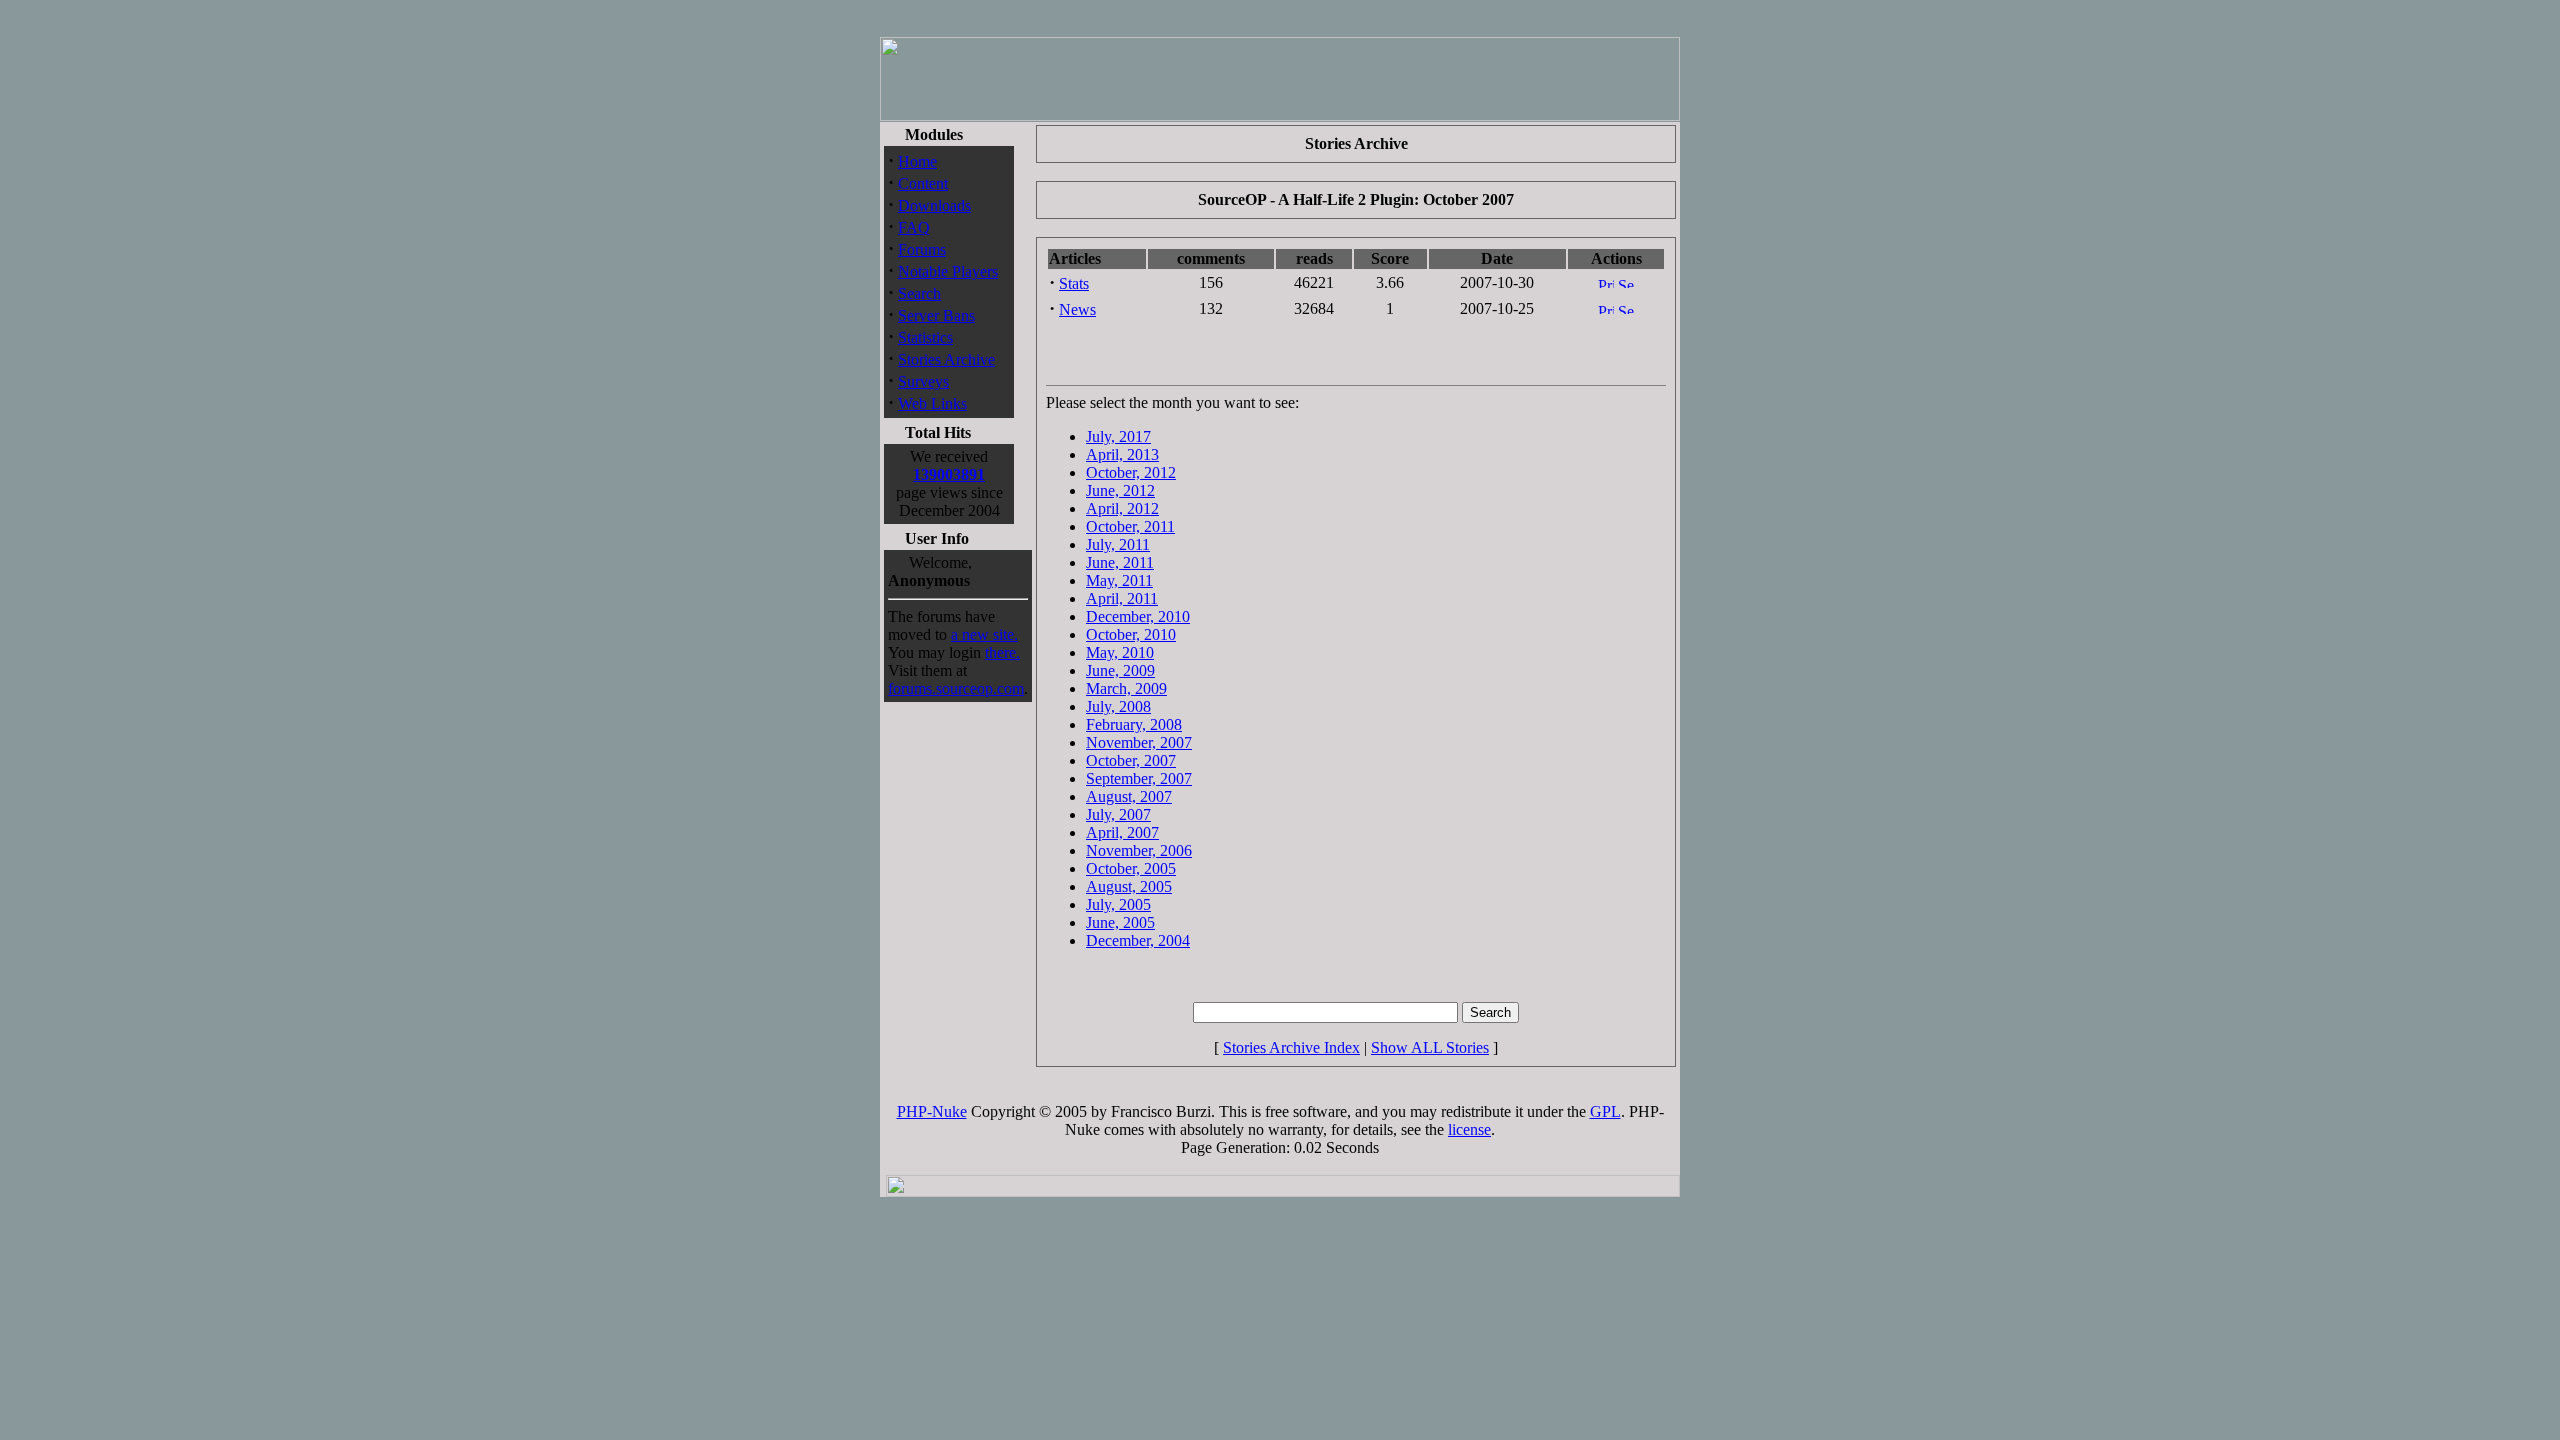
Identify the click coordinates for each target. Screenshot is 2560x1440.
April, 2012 (1122, 508)
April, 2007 (1122, 832)
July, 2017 (1118, 436)
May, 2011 (1119, 580)
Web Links (932, 403)
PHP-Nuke (932, 1111)
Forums (922, 249)
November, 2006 (1139, 850)
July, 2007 (1118, 814)
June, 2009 (1120, 670)
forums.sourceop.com (956, 688)
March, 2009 (1126, 688)
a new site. (984, 634)
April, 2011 (1122, 598)
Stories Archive (946, 359)
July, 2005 (1118, 904)
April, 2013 (1122, 454)
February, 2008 (1134, 724)
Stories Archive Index (1291, 1047)
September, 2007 (1139, 778)
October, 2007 (1131, 760)
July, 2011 (1118, 544)
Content (923, 183)
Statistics (925, 337)
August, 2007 (1129, 796)
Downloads (934, 205)
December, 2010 (1138, 616)
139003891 (949, 474)
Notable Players (948, 271)
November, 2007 (1139, 742)
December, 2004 (1138, 940)
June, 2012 (1120, 490)
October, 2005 (1131, 868)
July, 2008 (1118, 706)
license (1469, 1129)
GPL (1605, 1111)
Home (917, 161)
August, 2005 (1129, 886)
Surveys (923, 381)
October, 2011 (1130, 526)
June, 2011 (1120, 562)
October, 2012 (1131, 472)
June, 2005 (1120, 922)
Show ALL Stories (1430, 1047)
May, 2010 (1120, 652)
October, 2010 (1131, 634)
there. (1002, 652)
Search (919, 293)
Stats (1074, 283)
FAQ (914, 227)
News (1077, 309)
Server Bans (936, 315)
